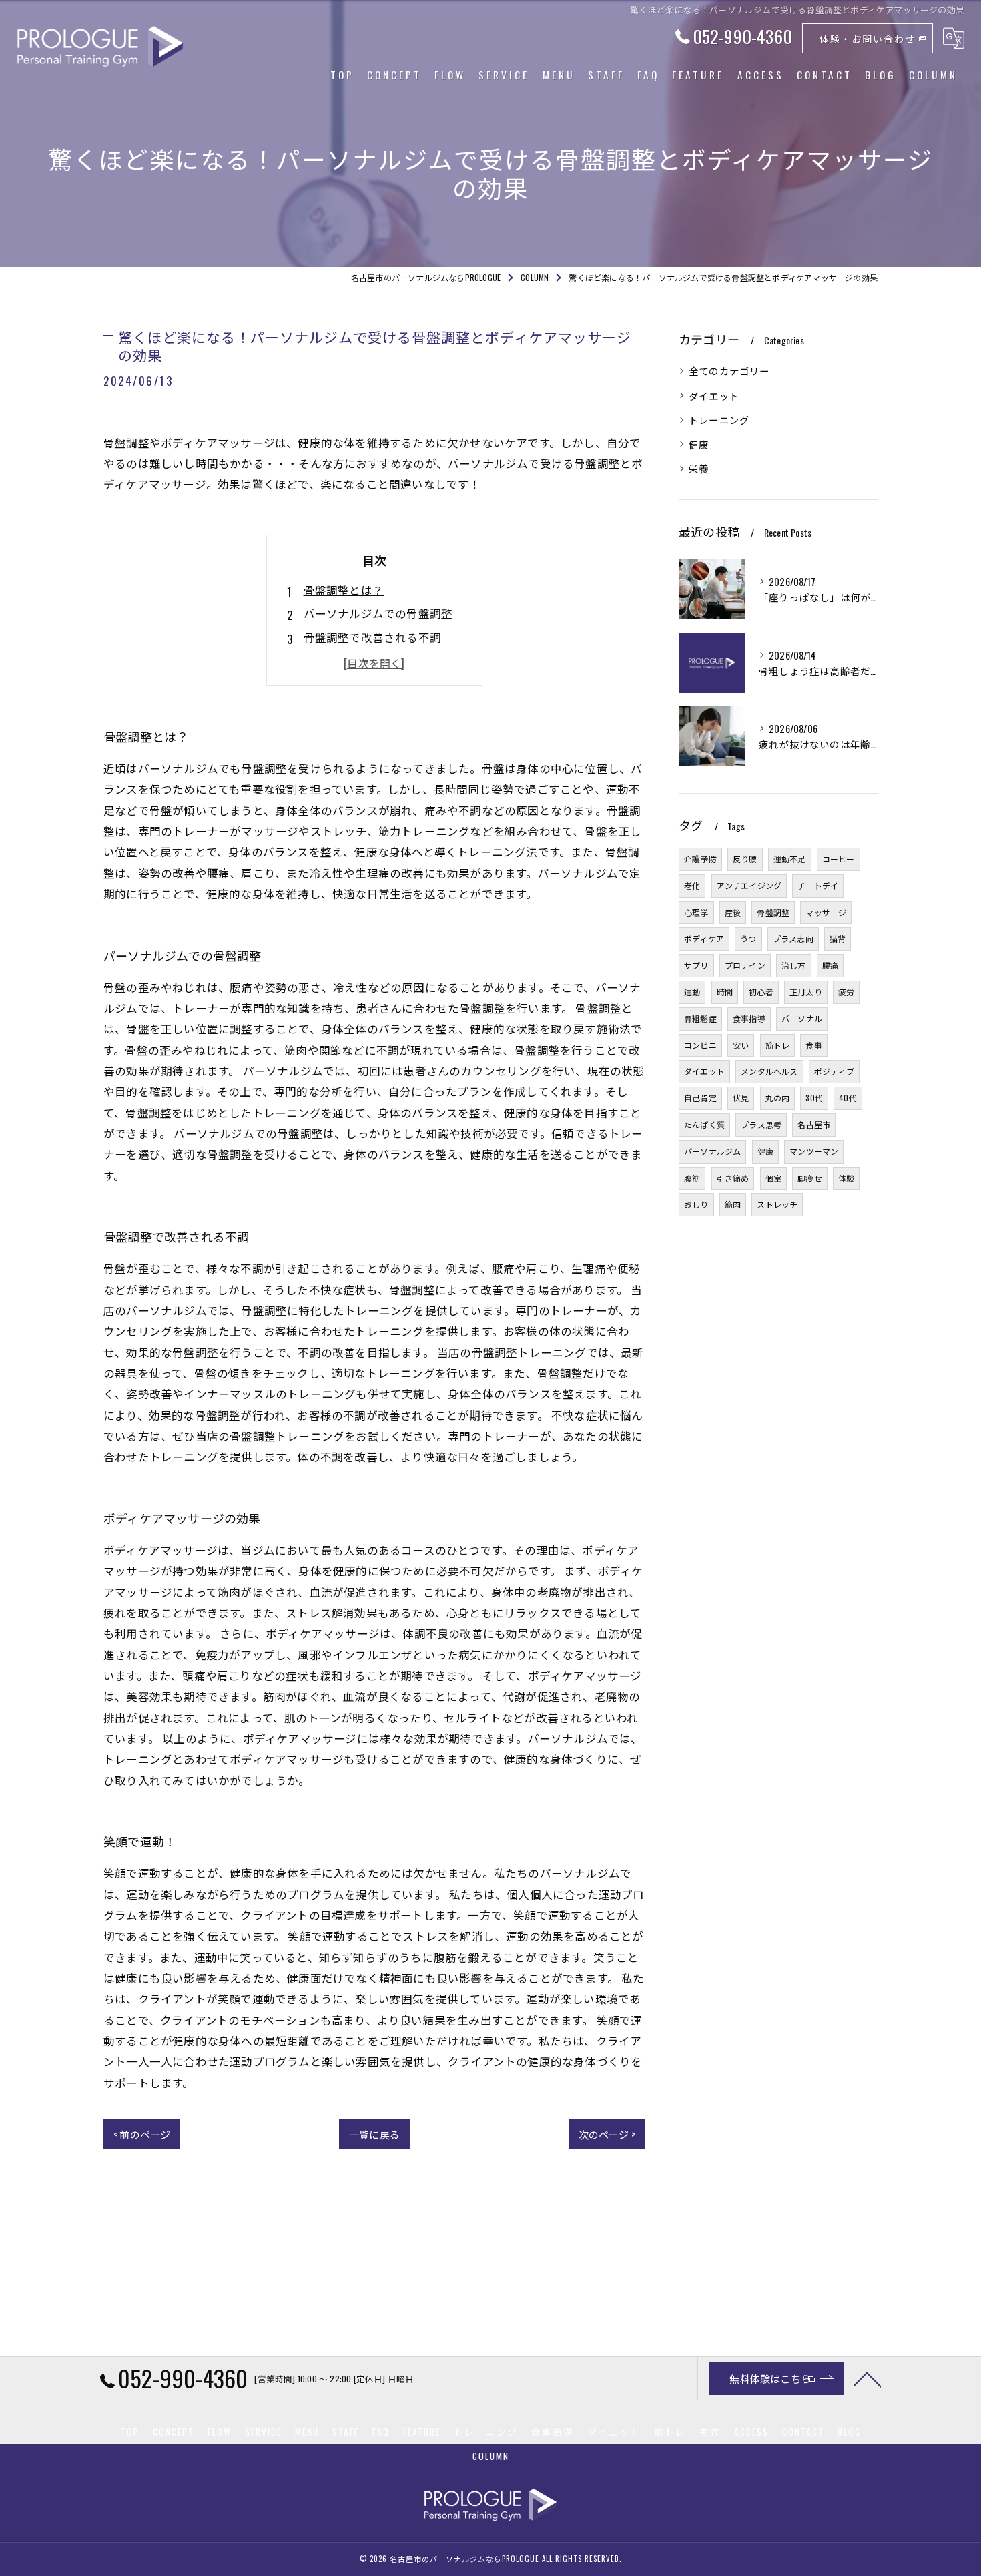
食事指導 (749, 1018)
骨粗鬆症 (700, 1018)
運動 (692, 992)
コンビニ (700, 1045)
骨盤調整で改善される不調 (372, 637)
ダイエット (714, 396)
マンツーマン (814, 1151)
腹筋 (692, 1178)
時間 (725, 992)
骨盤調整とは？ (344, 590)
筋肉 (733, 1204)
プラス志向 (793, 938)
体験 (846, 1178)
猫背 (838, 938)
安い (741, 1045)
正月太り (806, 992)
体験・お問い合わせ (868, 38)
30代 (814, 1098)
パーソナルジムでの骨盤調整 (378, 613)
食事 (813, 1045)
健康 (699, 444)
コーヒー (839, 859)
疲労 (846, 992)
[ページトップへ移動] (868, 2378)
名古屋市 (814, 1124)
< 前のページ (142, 2134)
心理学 (696, 912)
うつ (748, 938)
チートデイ (818, 885)
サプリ (696, 965)
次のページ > (607, 2134)
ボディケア (704, 938)
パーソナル (802, 1018)
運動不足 (790, 859)
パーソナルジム (712, 1151)
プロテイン (745, 965)
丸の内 (778, 1098)
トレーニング (719, 420)
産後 (733, 912)
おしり (696, 1204)
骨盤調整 (773, 912)
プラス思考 (761, 1124)
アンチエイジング (749, 885)
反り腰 (745, 859)
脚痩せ (810, 1178)
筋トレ (778, 1045)
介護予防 (700, 859)
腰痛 (830, 965)
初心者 (761, 992)
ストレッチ (777, 1204)
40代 (848, 1098)
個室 (773, 1178)
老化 (692, 885)
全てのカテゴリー (729, 371)
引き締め (733, 1178)
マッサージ (826, 912)
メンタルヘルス (769, 1071)
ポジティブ (834, 1071)
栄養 (699, 468)
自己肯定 (700, 1098)
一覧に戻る (374, 2134)
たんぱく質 (704, 1124)
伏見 (741, 1098)
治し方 (794, 965)
